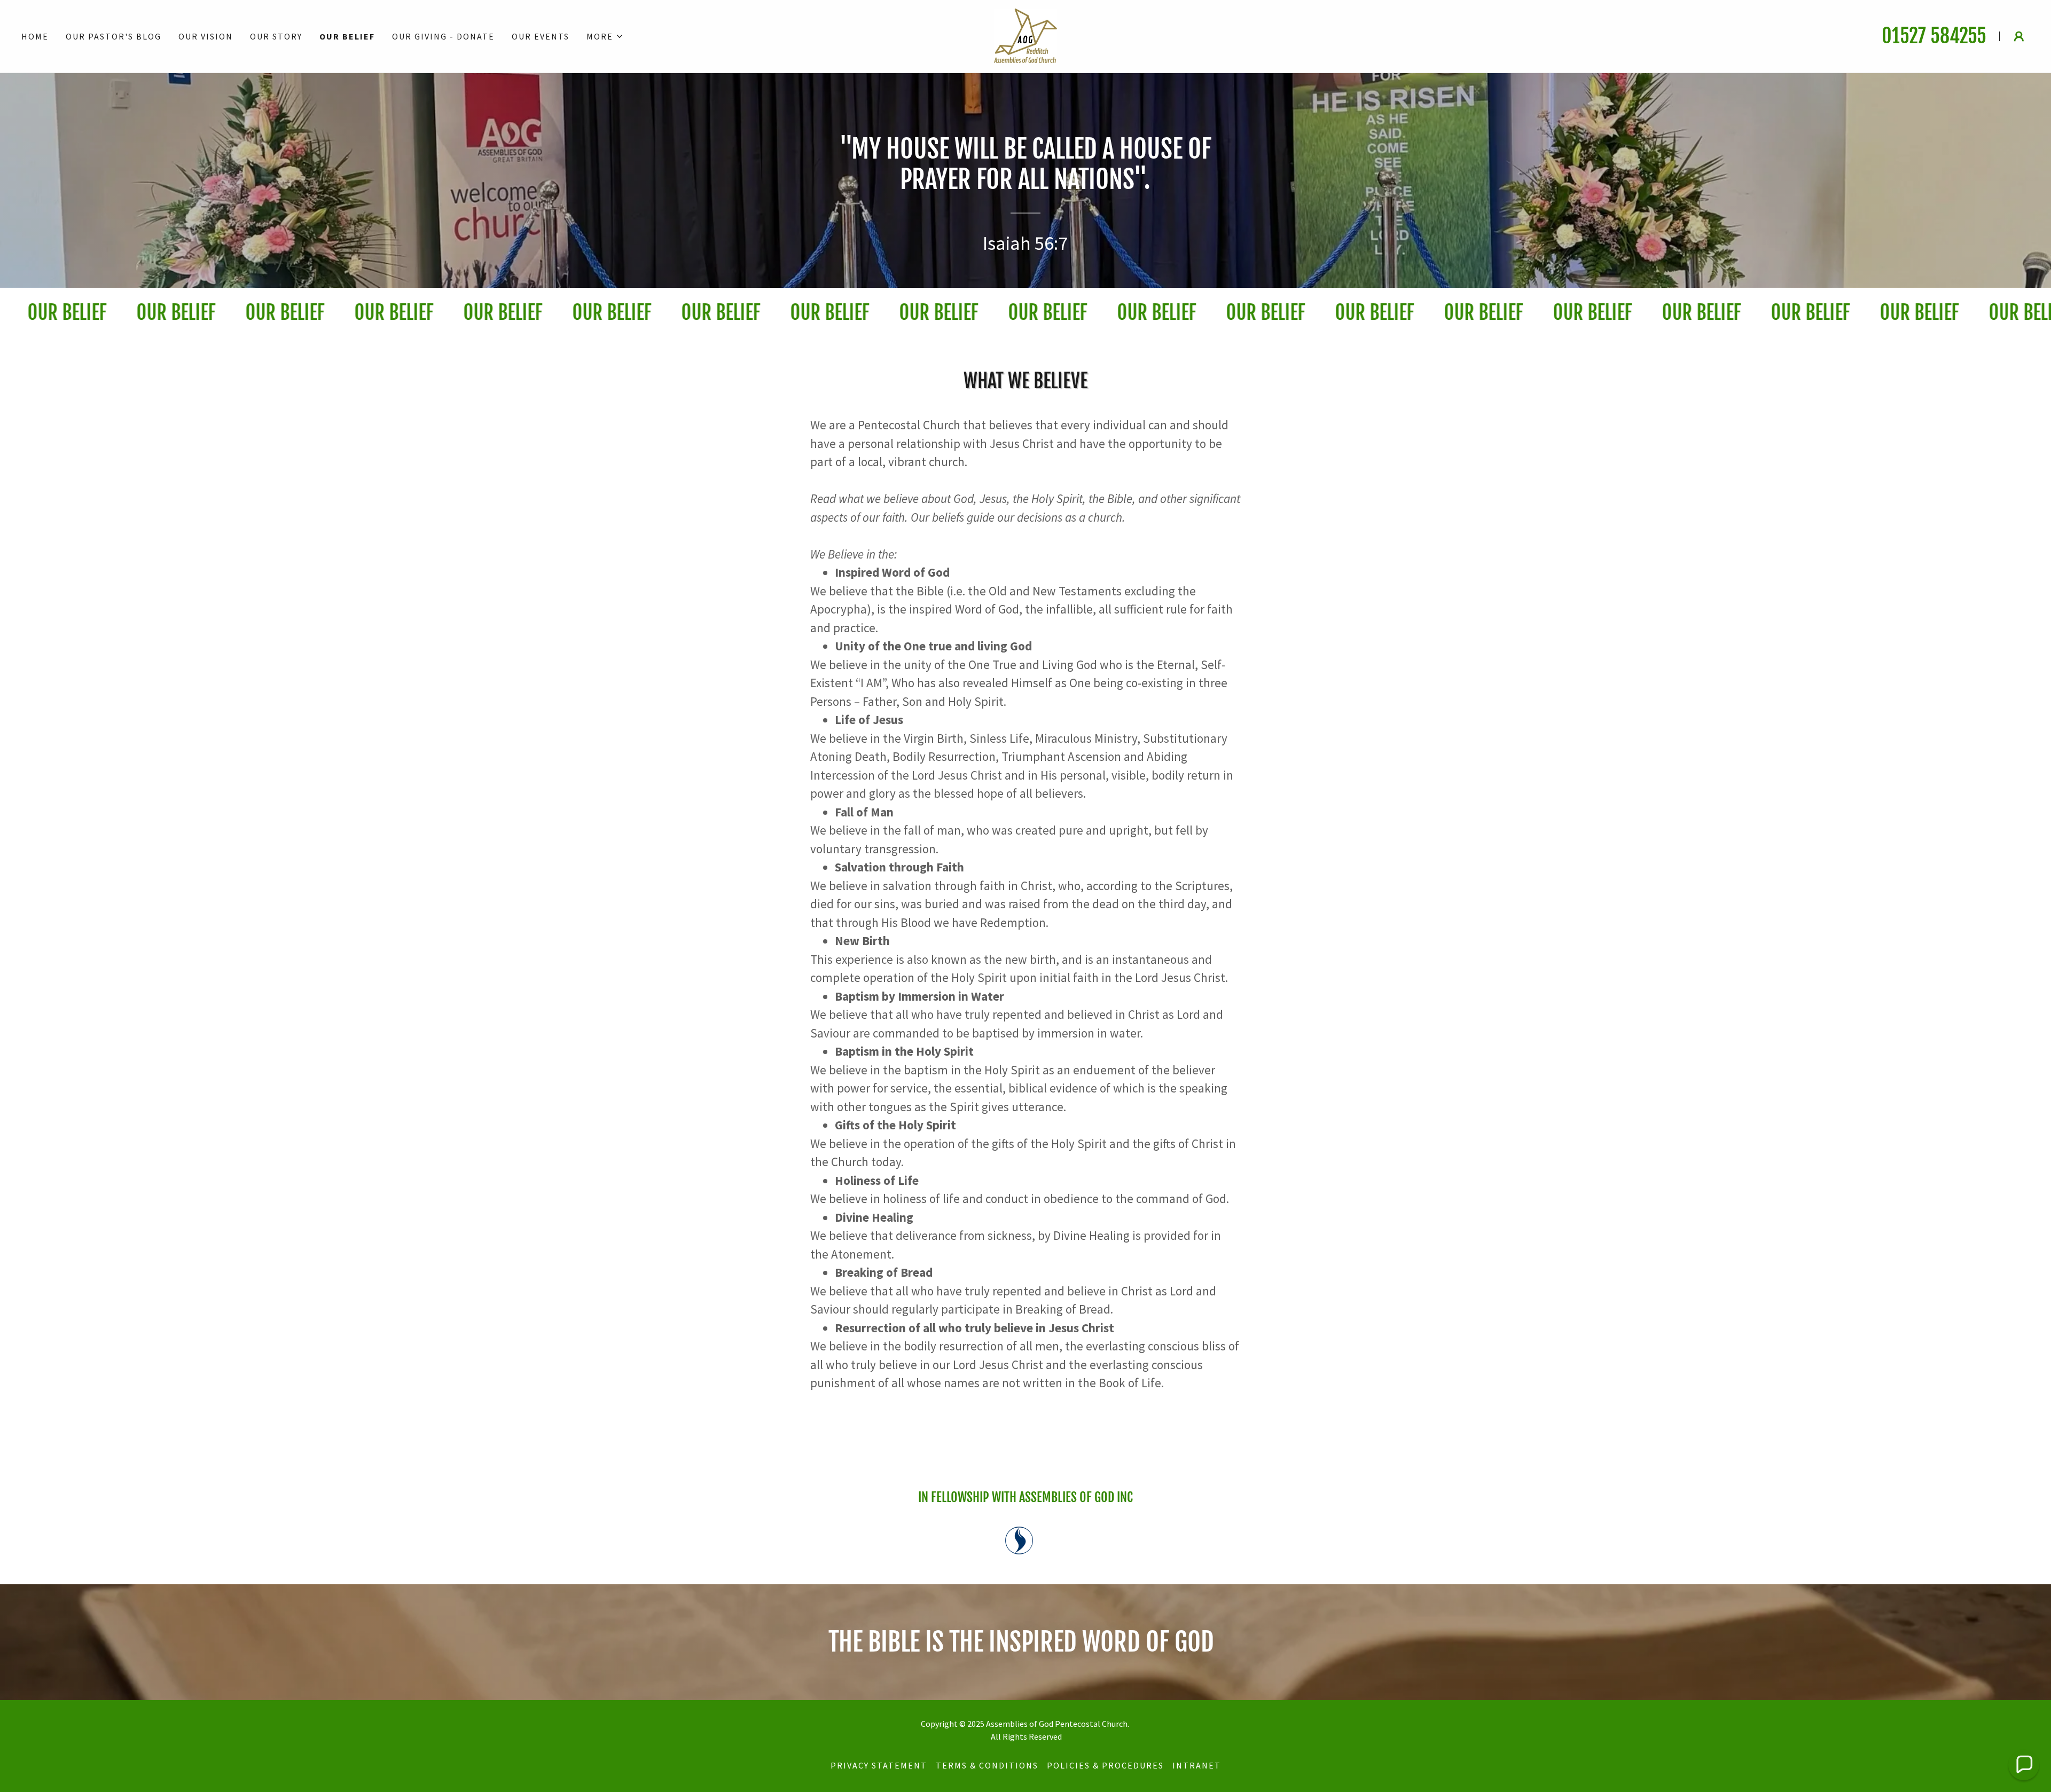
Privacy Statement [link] (879, 1765)
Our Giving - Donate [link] (443, 36)
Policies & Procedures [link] (1105, 1765)
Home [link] (35, 36)
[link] (1025, 35)
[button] (605, 36)
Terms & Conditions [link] (987, 1765)
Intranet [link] (1197, 1765)
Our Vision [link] (206, 36)
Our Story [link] (276, 36)
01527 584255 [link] (1934, 36)
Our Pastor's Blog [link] (113, 36)
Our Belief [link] (347, 36)
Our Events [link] (541, 36)
